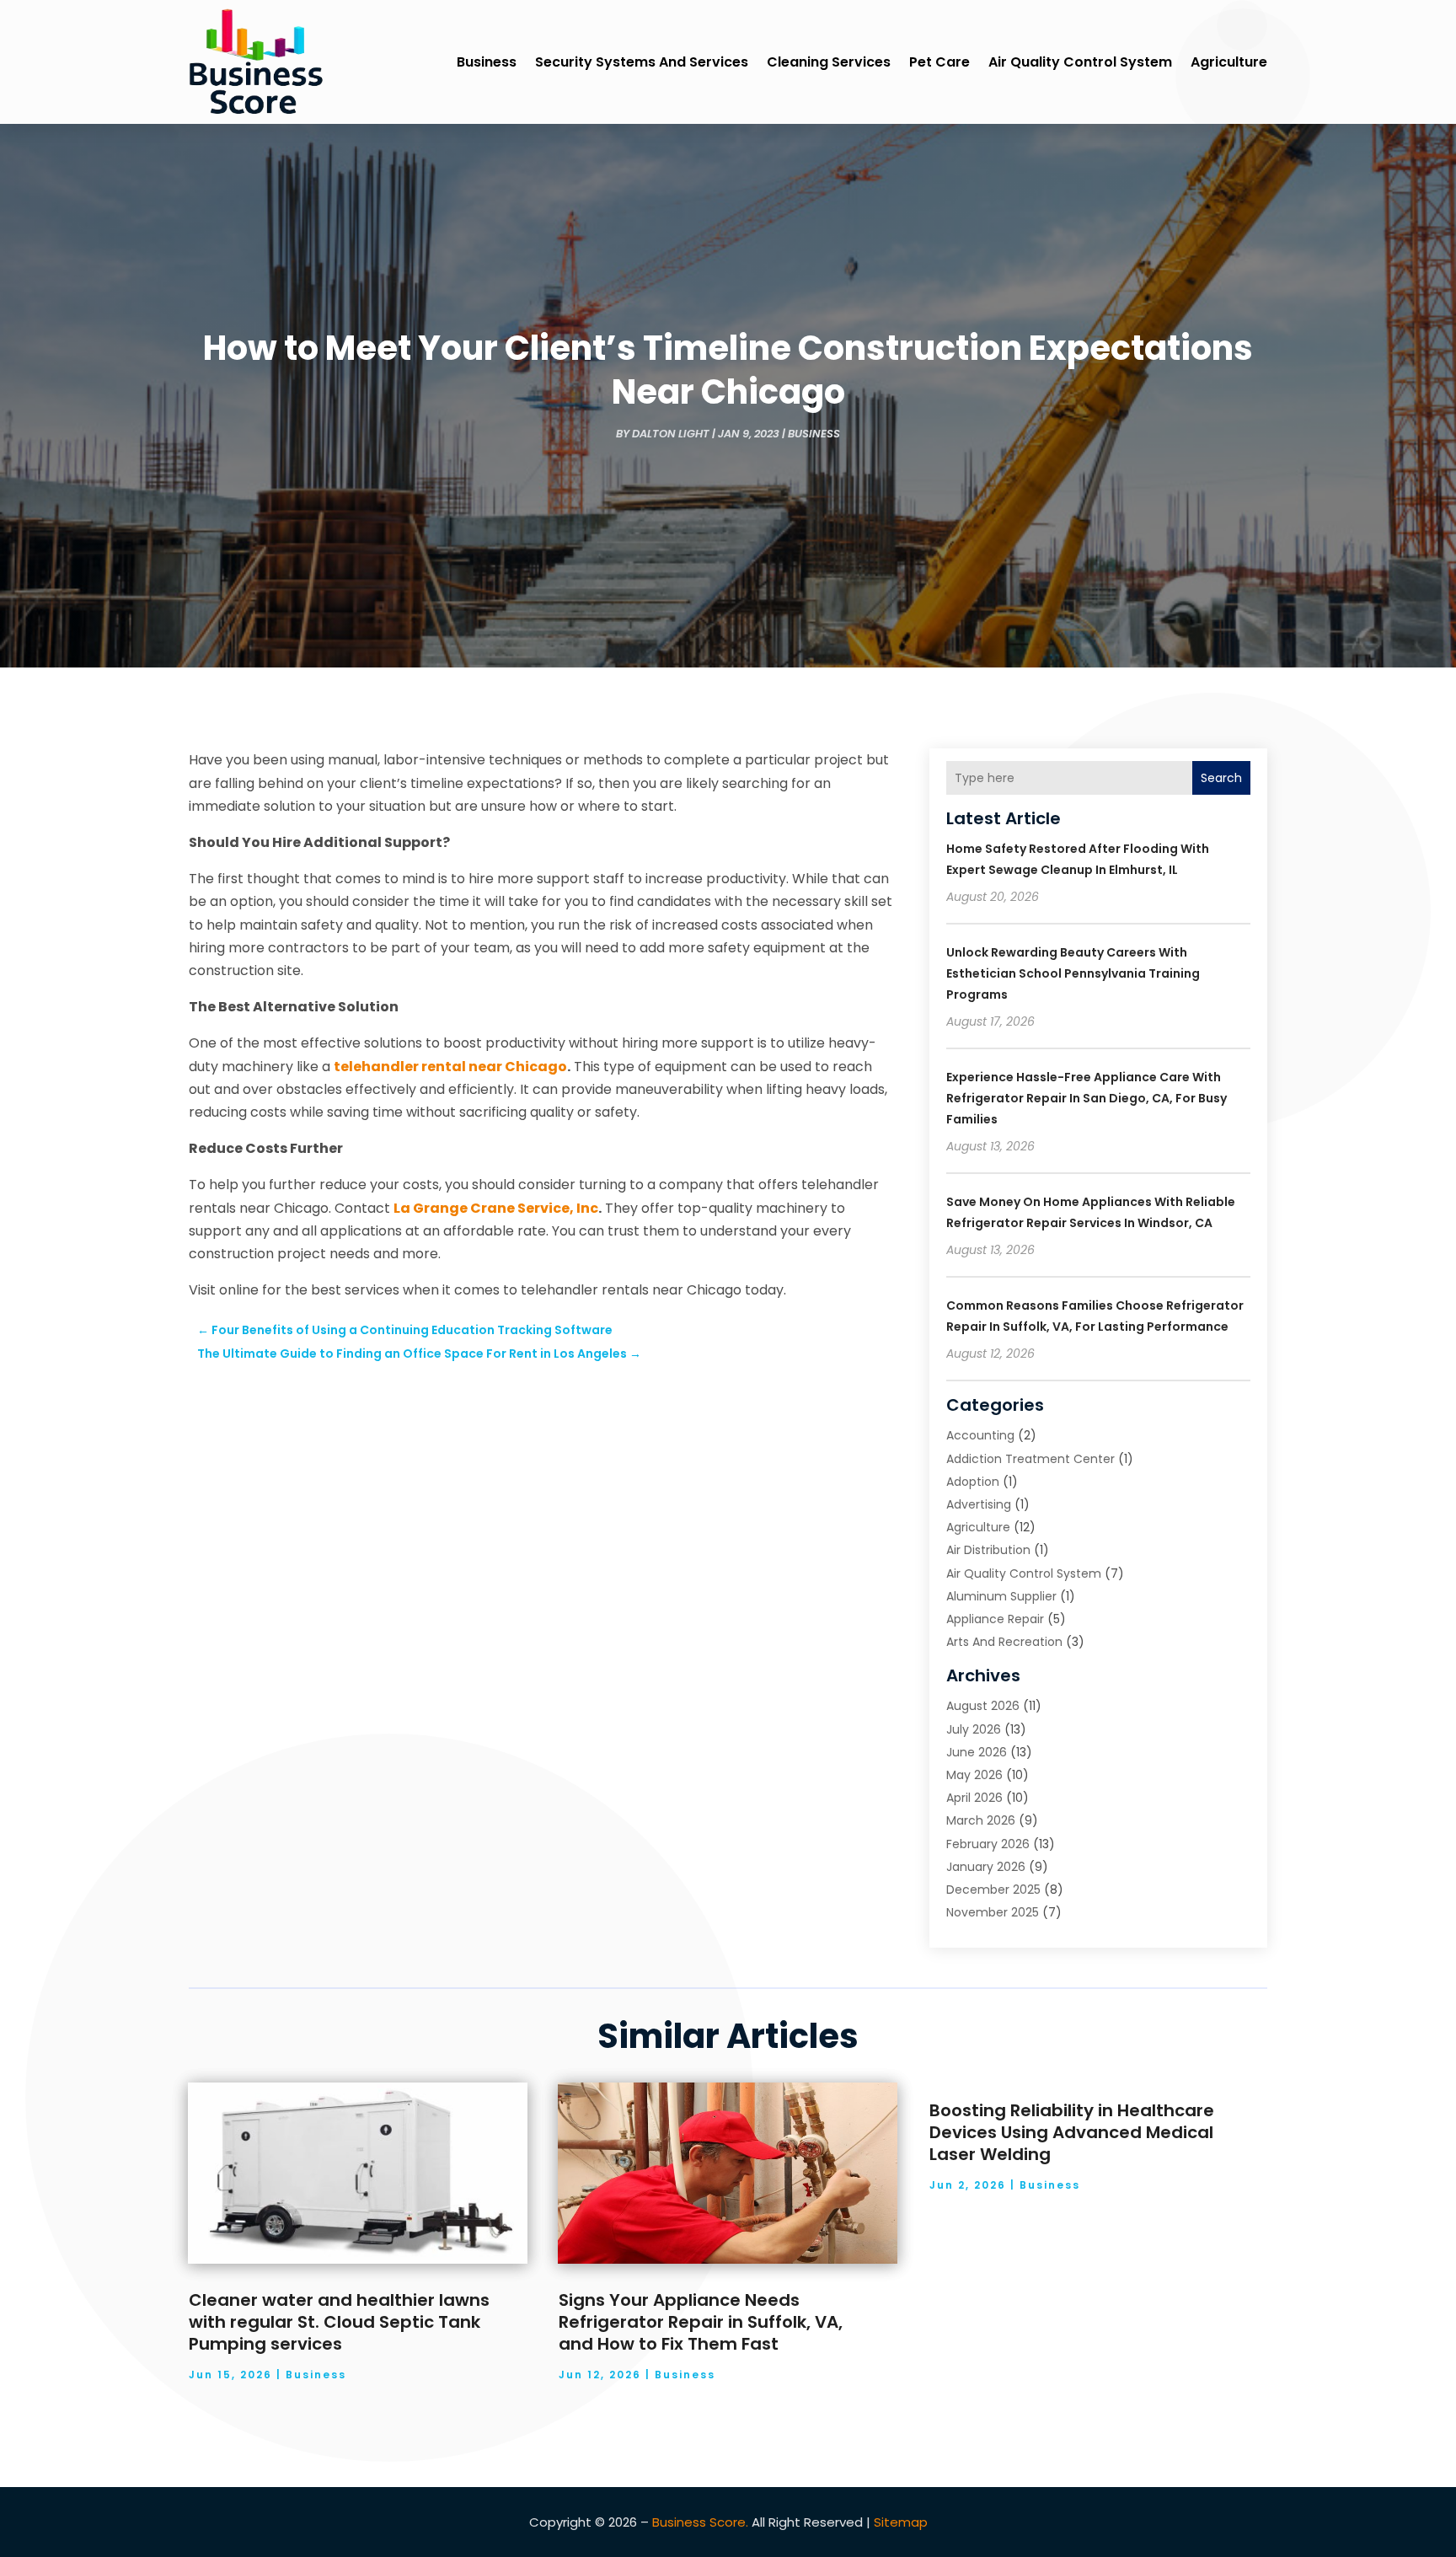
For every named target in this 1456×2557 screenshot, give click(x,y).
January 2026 (986, 1867)
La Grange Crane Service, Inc (496, 1208)
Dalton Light (671, 434)
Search (1221, 778)
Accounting (980, 1435)
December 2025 (993, 1890)
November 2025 (993, 1912)
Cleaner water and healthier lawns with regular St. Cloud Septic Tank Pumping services (339, 2322)
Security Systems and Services (642, 62)
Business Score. (700, 2522)
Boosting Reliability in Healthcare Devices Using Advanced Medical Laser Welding (1072, 2132)
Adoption (973, 1482)
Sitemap (901, 2522)
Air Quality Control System (1080, 62)
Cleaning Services (829, 62)
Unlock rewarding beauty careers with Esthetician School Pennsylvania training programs (1073, 973)
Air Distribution (988, 1550)
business (487, 62)
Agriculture (1229, 62)
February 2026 (988, 1844)
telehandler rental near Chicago (450, 1067)
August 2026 (983, 1706)
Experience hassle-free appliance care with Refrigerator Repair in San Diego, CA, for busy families (1087, 1098)
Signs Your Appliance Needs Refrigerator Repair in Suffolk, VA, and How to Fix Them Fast (701, 2322)
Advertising (979, 1504)
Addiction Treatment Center (1030, 1459)
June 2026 (977, 1752)
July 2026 (974, 1729)
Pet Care (939, 62)
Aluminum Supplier (1001, 1596)
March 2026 (981, 1820)
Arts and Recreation (1004, 1642)
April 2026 (974, 1798)
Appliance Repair (995, 1619)
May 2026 (974, 1775)
